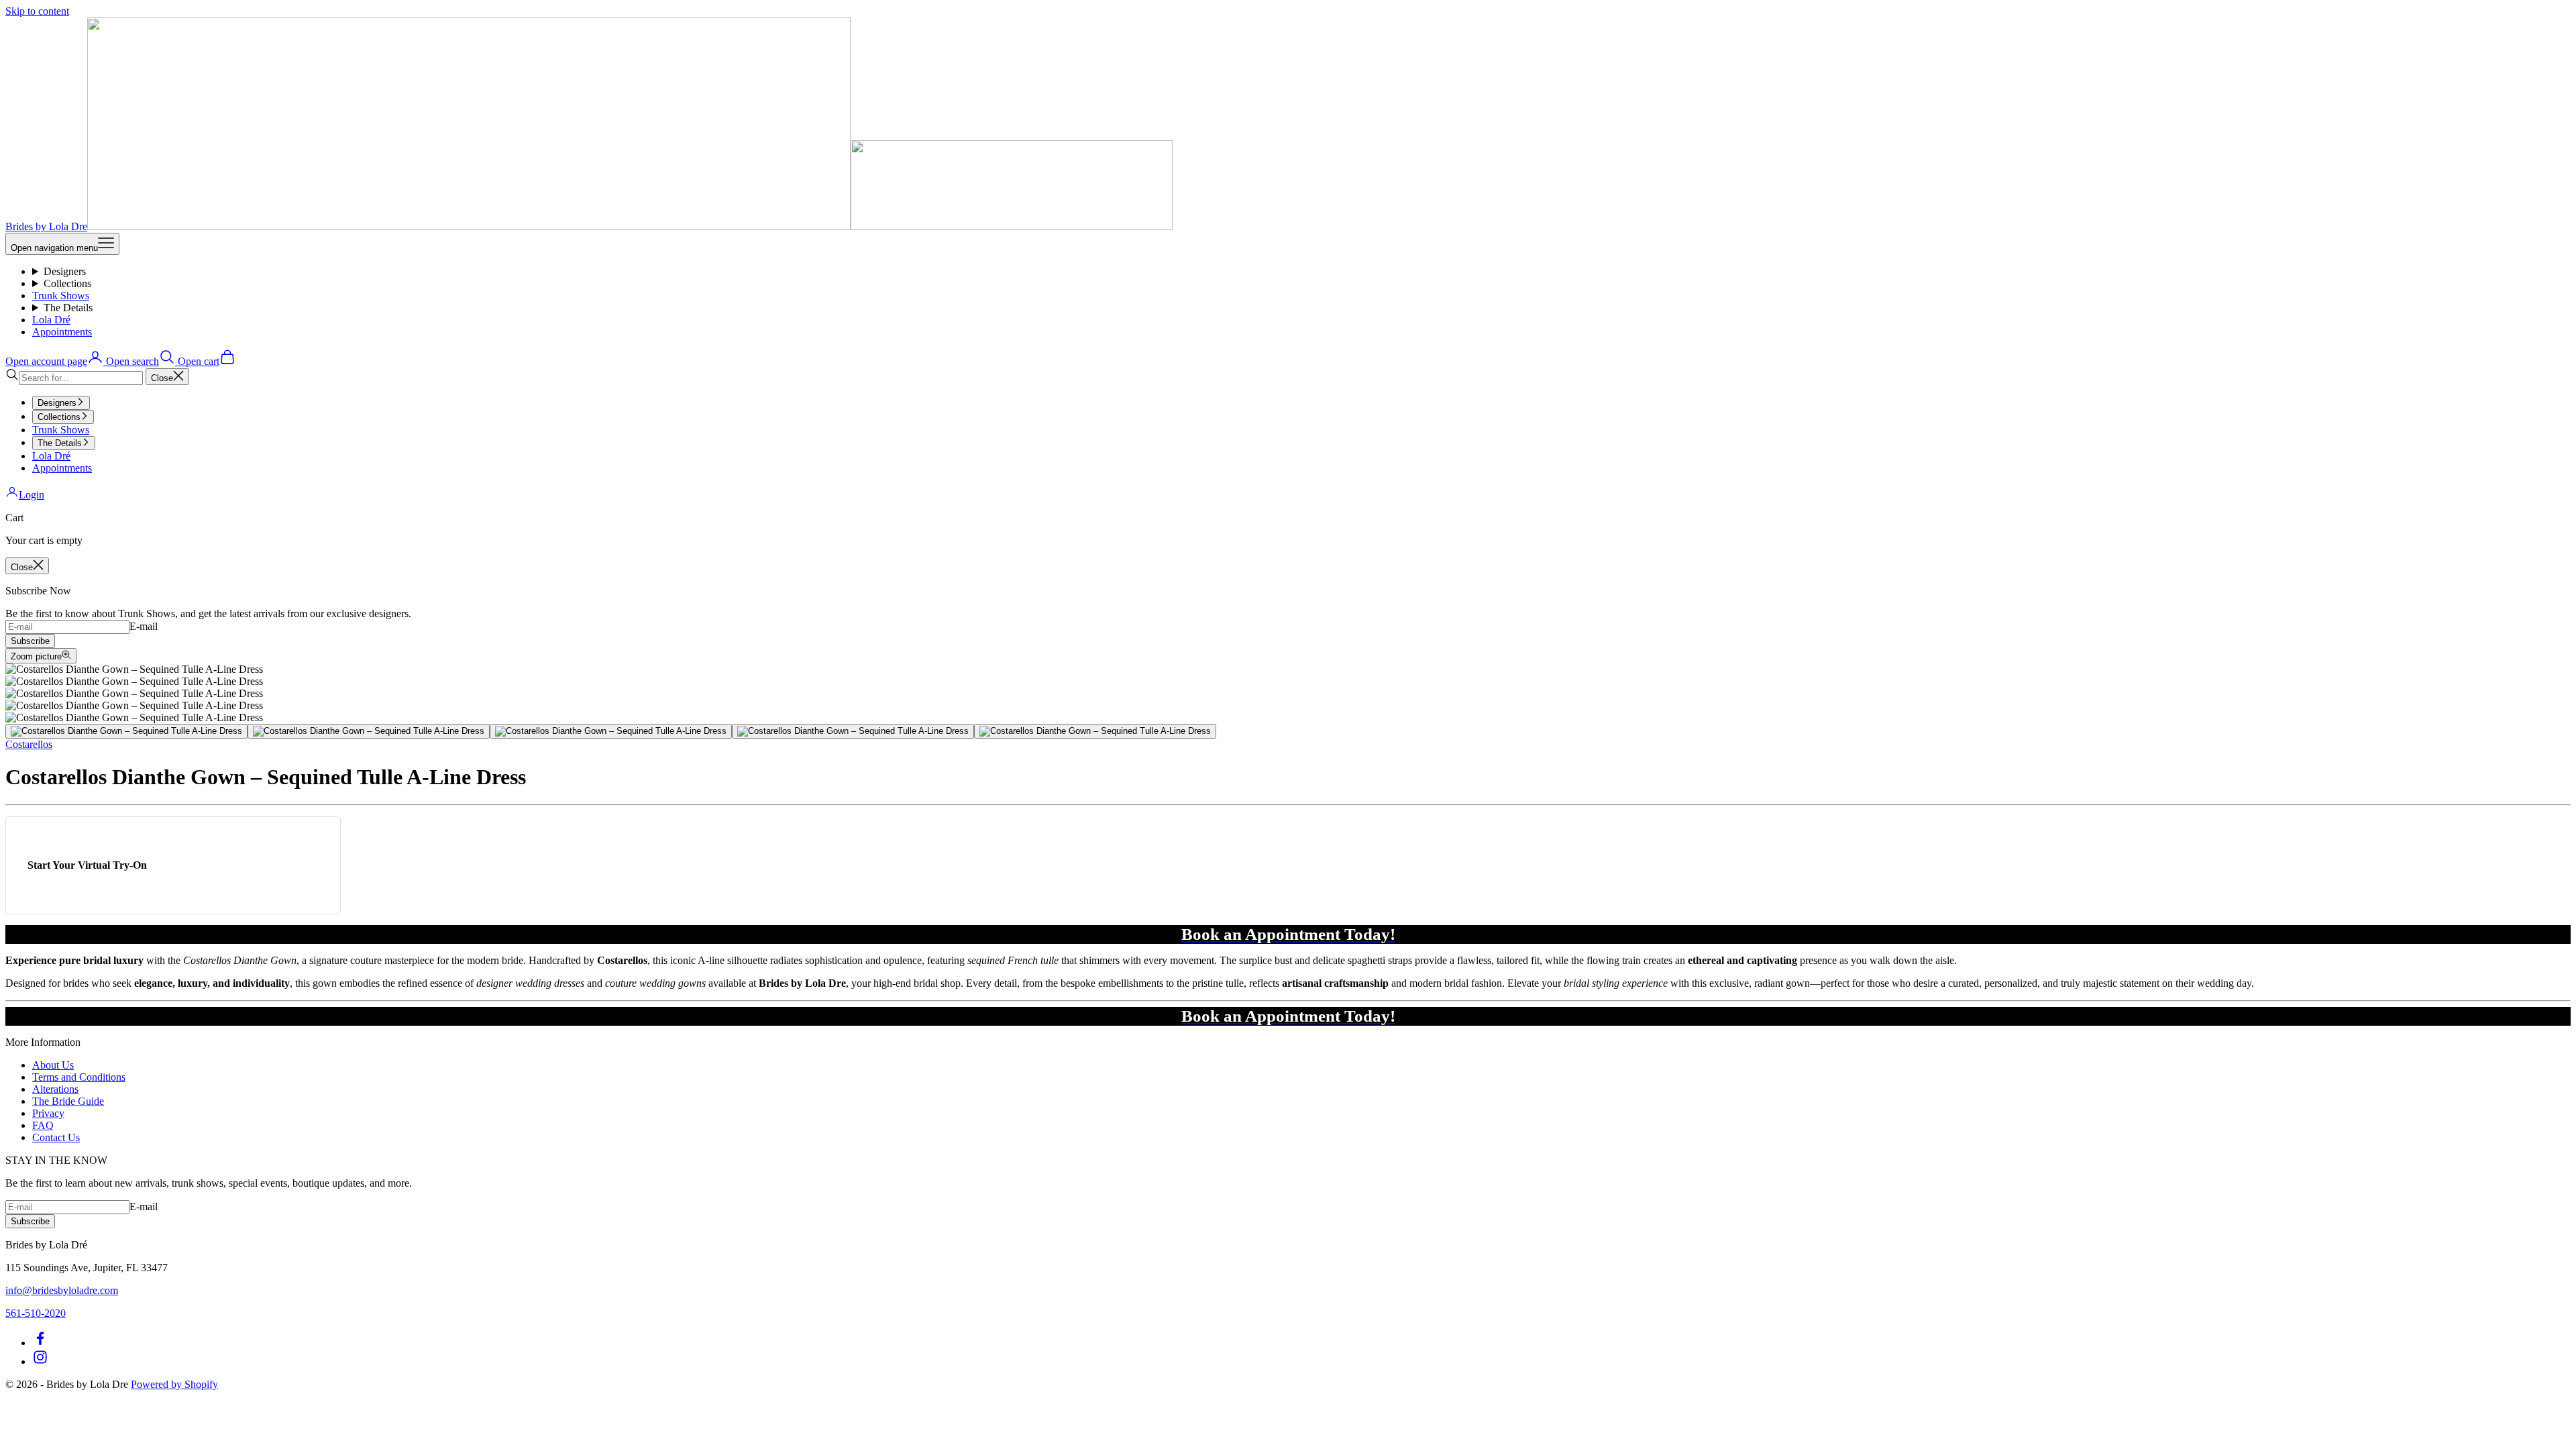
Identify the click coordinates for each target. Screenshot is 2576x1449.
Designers (65, 271)
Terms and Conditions (79, 1077)
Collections (67, 283)
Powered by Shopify (174, 1384)
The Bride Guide (68, 1101)
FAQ (43, 1125)
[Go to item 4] (853, 731)
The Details (68, 308)
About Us (53, 1065)
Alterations (55, 1089)
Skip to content (37, 11)
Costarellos (29, 744)
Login (32, 495)
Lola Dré (51, 320)
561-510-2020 (36, 1313)
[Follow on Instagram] (40, 1361)
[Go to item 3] (611, 731)
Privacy (48, 1113)
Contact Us (56, 1137)
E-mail (144, 626)
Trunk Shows (61, 296)
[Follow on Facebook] (40, 1343)
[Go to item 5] (1095, 731)
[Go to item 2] (369, 731)
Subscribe (30, 641)
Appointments (62, 332)
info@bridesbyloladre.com (62, 1290)
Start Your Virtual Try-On (87, 865)
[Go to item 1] (126, 731)
